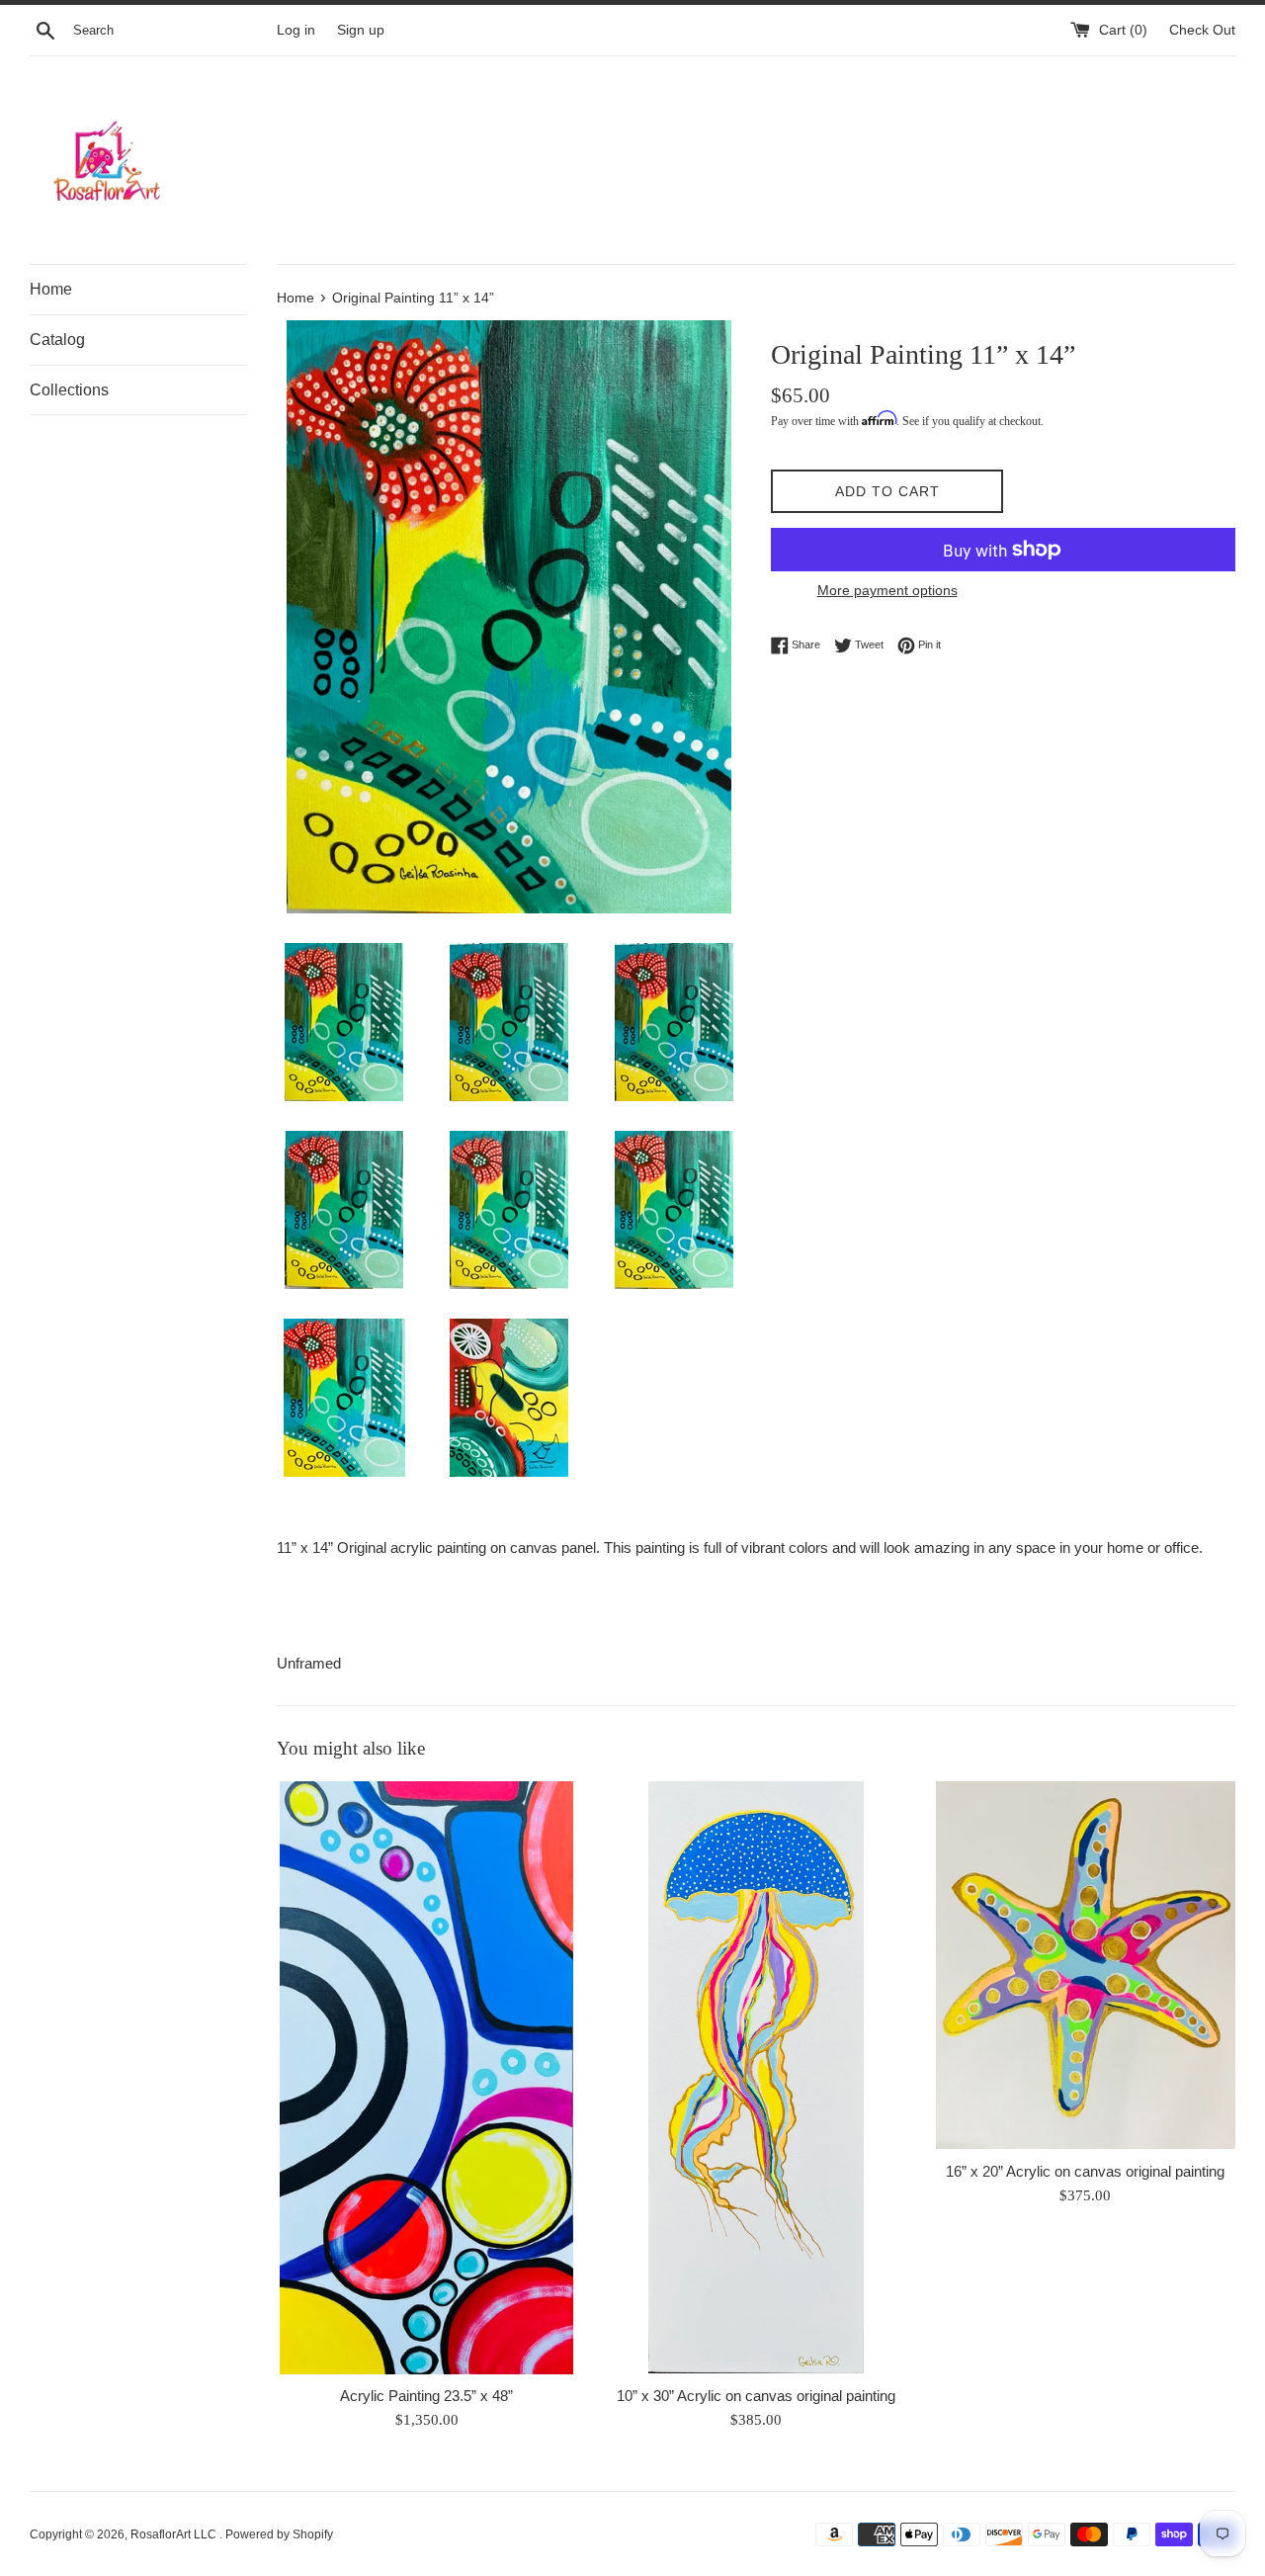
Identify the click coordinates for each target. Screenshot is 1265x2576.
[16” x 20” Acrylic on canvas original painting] (1086, 1966)
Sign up (361, 30)
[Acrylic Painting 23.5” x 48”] (426, 2078)
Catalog (57, 340)
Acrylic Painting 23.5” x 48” (426, 2396)
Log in (296, 30)
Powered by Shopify (279, 2534)
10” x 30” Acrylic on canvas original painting (756, 2396)
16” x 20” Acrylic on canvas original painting (1085, 2171)
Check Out (1202, 30)
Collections (69, 390)
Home (51, 289)
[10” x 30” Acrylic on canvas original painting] (756, 2078)
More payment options (887, 590)
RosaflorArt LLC (175, 2534)
